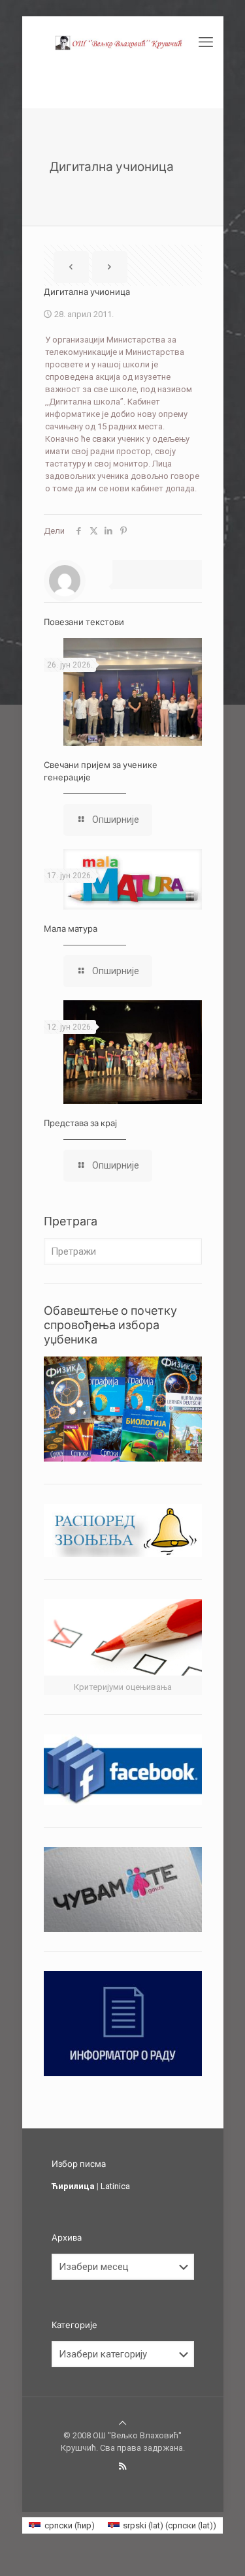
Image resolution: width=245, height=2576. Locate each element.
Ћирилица (73, 2186)
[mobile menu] (206, 42)
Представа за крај (80, 1123)
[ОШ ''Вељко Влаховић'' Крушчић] (123, 42)
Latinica (115, 2186)
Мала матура (71, 928)
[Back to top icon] (122, 2423)
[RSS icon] (122, 2466)
